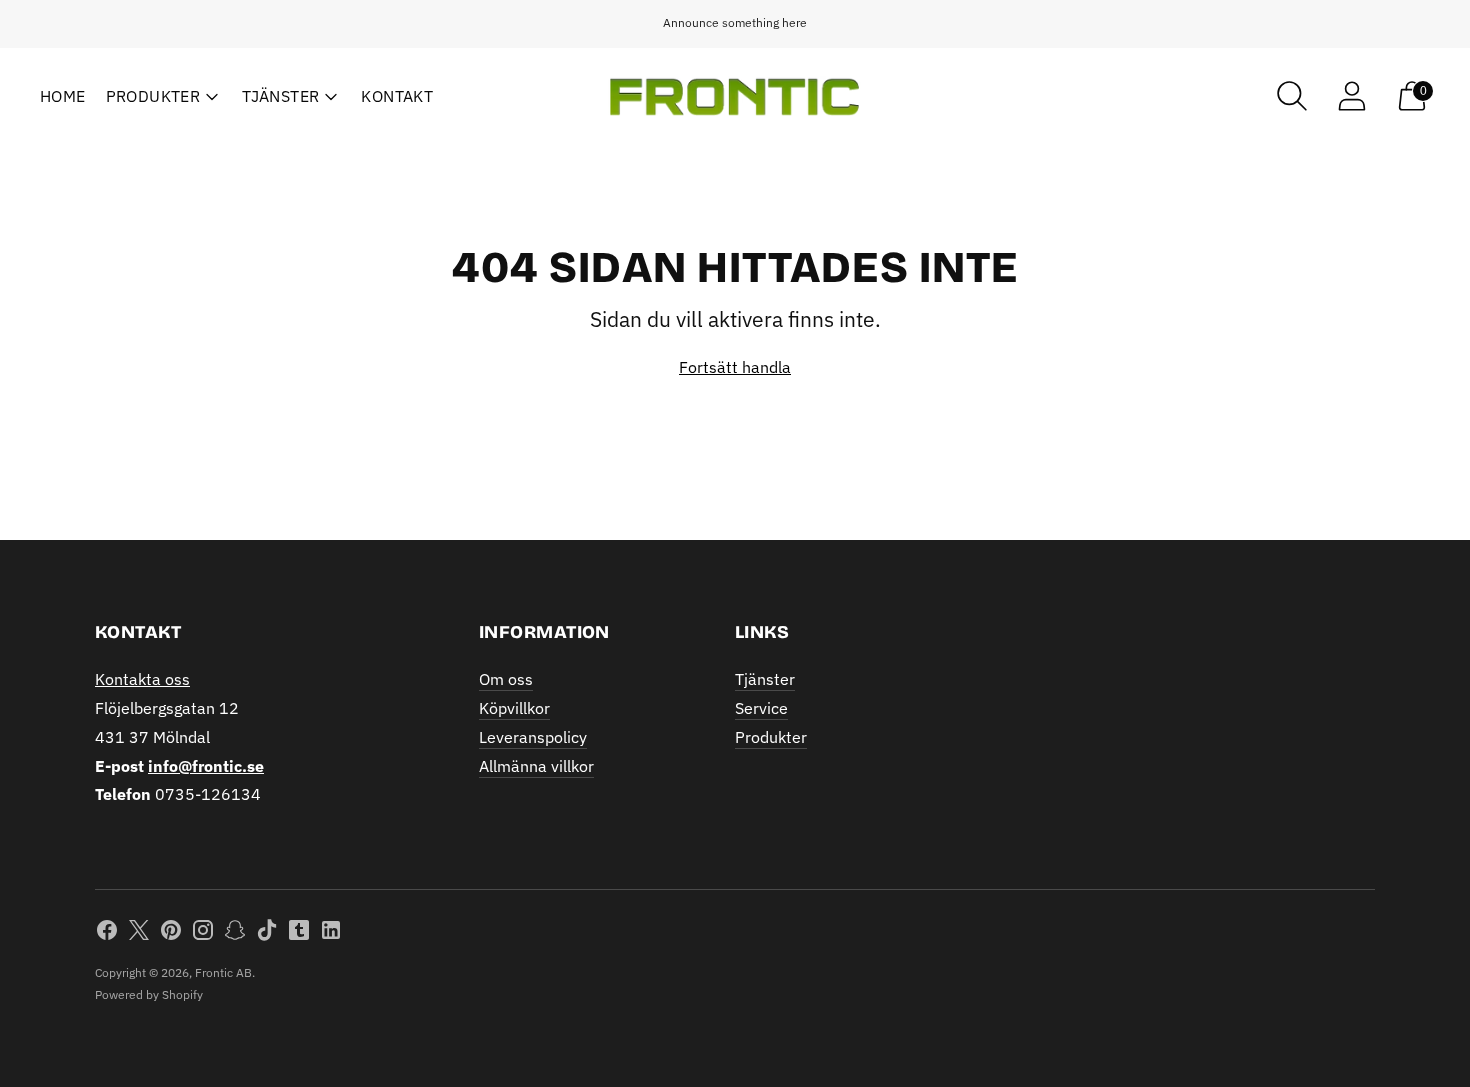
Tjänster (280, 96)
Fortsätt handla (735, 367)
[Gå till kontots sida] (1352, 96)
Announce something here (735, 22)
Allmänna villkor (536, 766)
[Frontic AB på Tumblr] (299, 933)
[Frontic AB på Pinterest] (171, 933)
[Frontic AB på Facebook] (107, 933)
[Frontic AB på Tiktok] (267, 933)
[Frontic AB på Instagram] (203, 933)
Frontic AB (223, 972)
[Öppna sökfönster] (1292, 96)
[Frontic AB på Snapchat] (235, 933)
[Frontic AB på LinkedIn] (331, 933)
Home (63, 96)
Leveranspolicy (533, 737)
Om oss (506, 679)
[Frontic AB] (735, 96)
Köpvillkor (514, 708)
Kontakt (397, 96)
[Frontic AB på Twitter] (139, 933)
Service (761, 708)
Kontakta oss (142, 679)
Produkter (153, 96)
